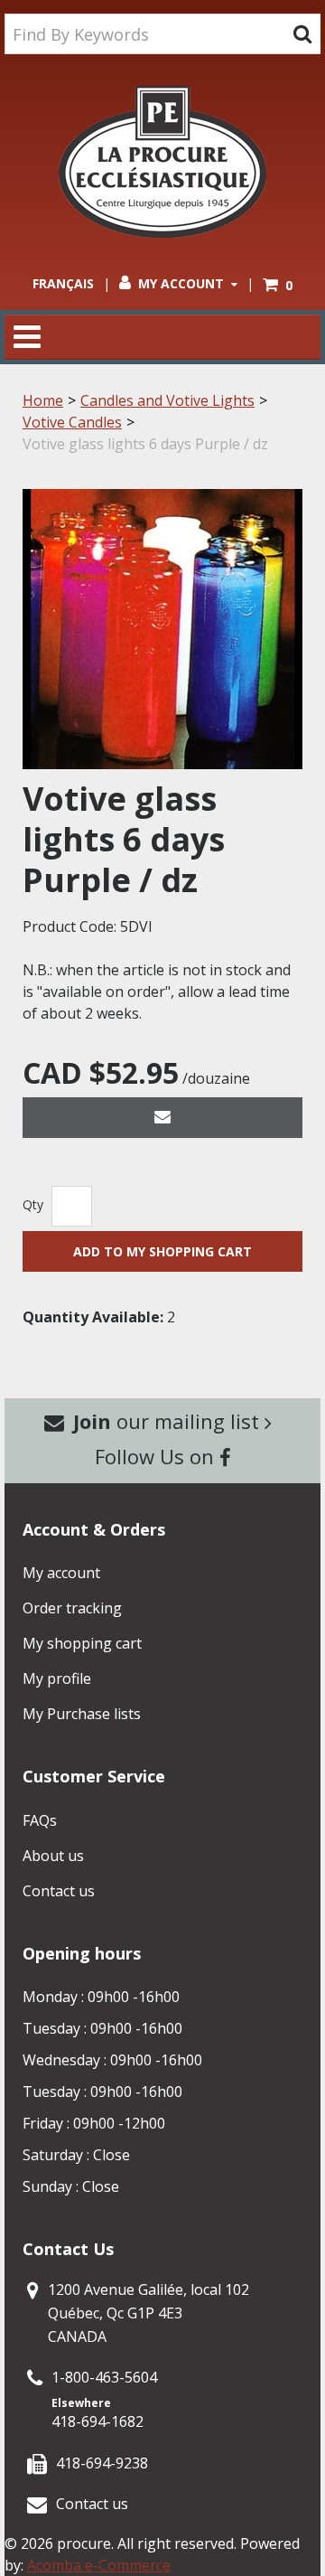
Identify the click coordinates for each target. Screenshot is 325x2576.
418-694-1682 (97, 2421)
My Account (181, 283)
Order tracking (72, 1608)
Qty (33, 1204)
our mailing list (169, 1421)
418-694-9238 (102, 2463)
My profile (57, 1678)
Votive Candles (72, 422)
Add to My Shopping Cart (162, 1251)
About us (53, 1856)
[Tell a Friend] (162, 1118)
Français (63, 283)
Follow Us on (157, 1456)
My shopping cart (82, 1643)
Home (43, 400)
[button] (278, 285)
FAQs (40, 1820)
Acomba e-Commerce (99, 2565)
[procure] (162, 162)
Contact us (59, 1891)
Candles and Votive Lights (167, 400)
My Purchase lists (82, 1714)
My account (61, 1573)
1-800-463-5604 (104, 2377)
